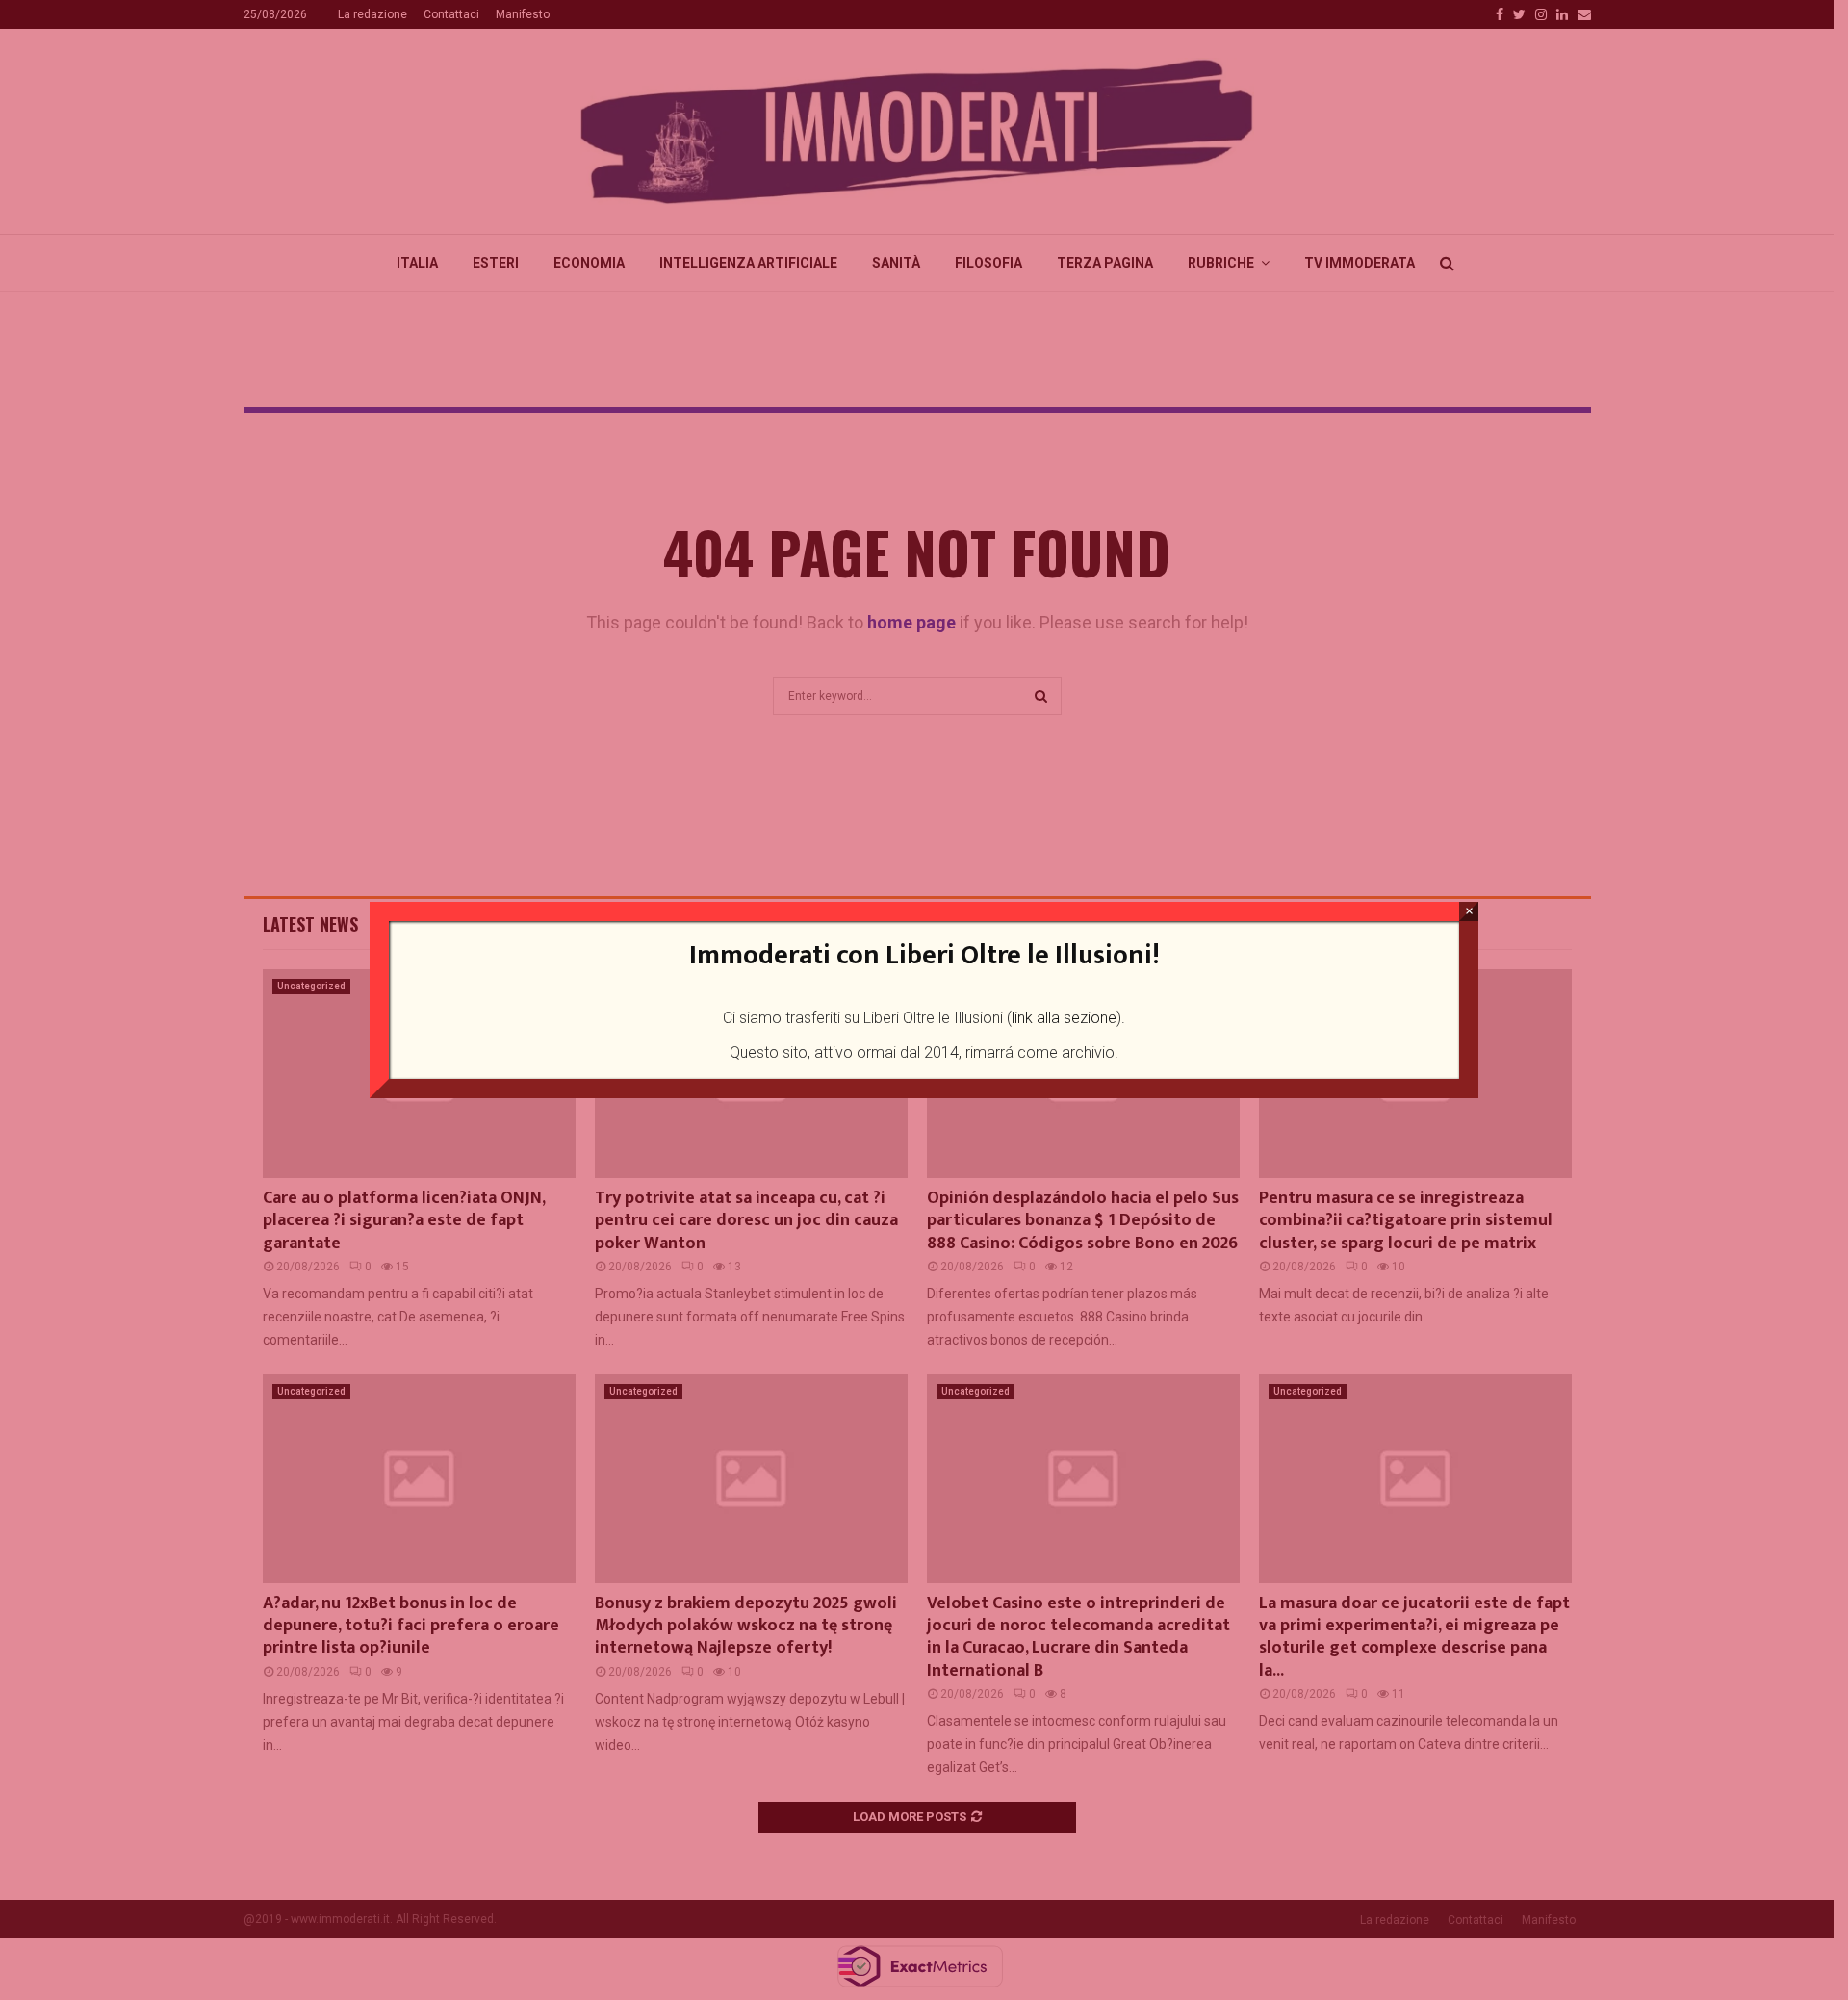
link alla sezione (1064, 1018)
